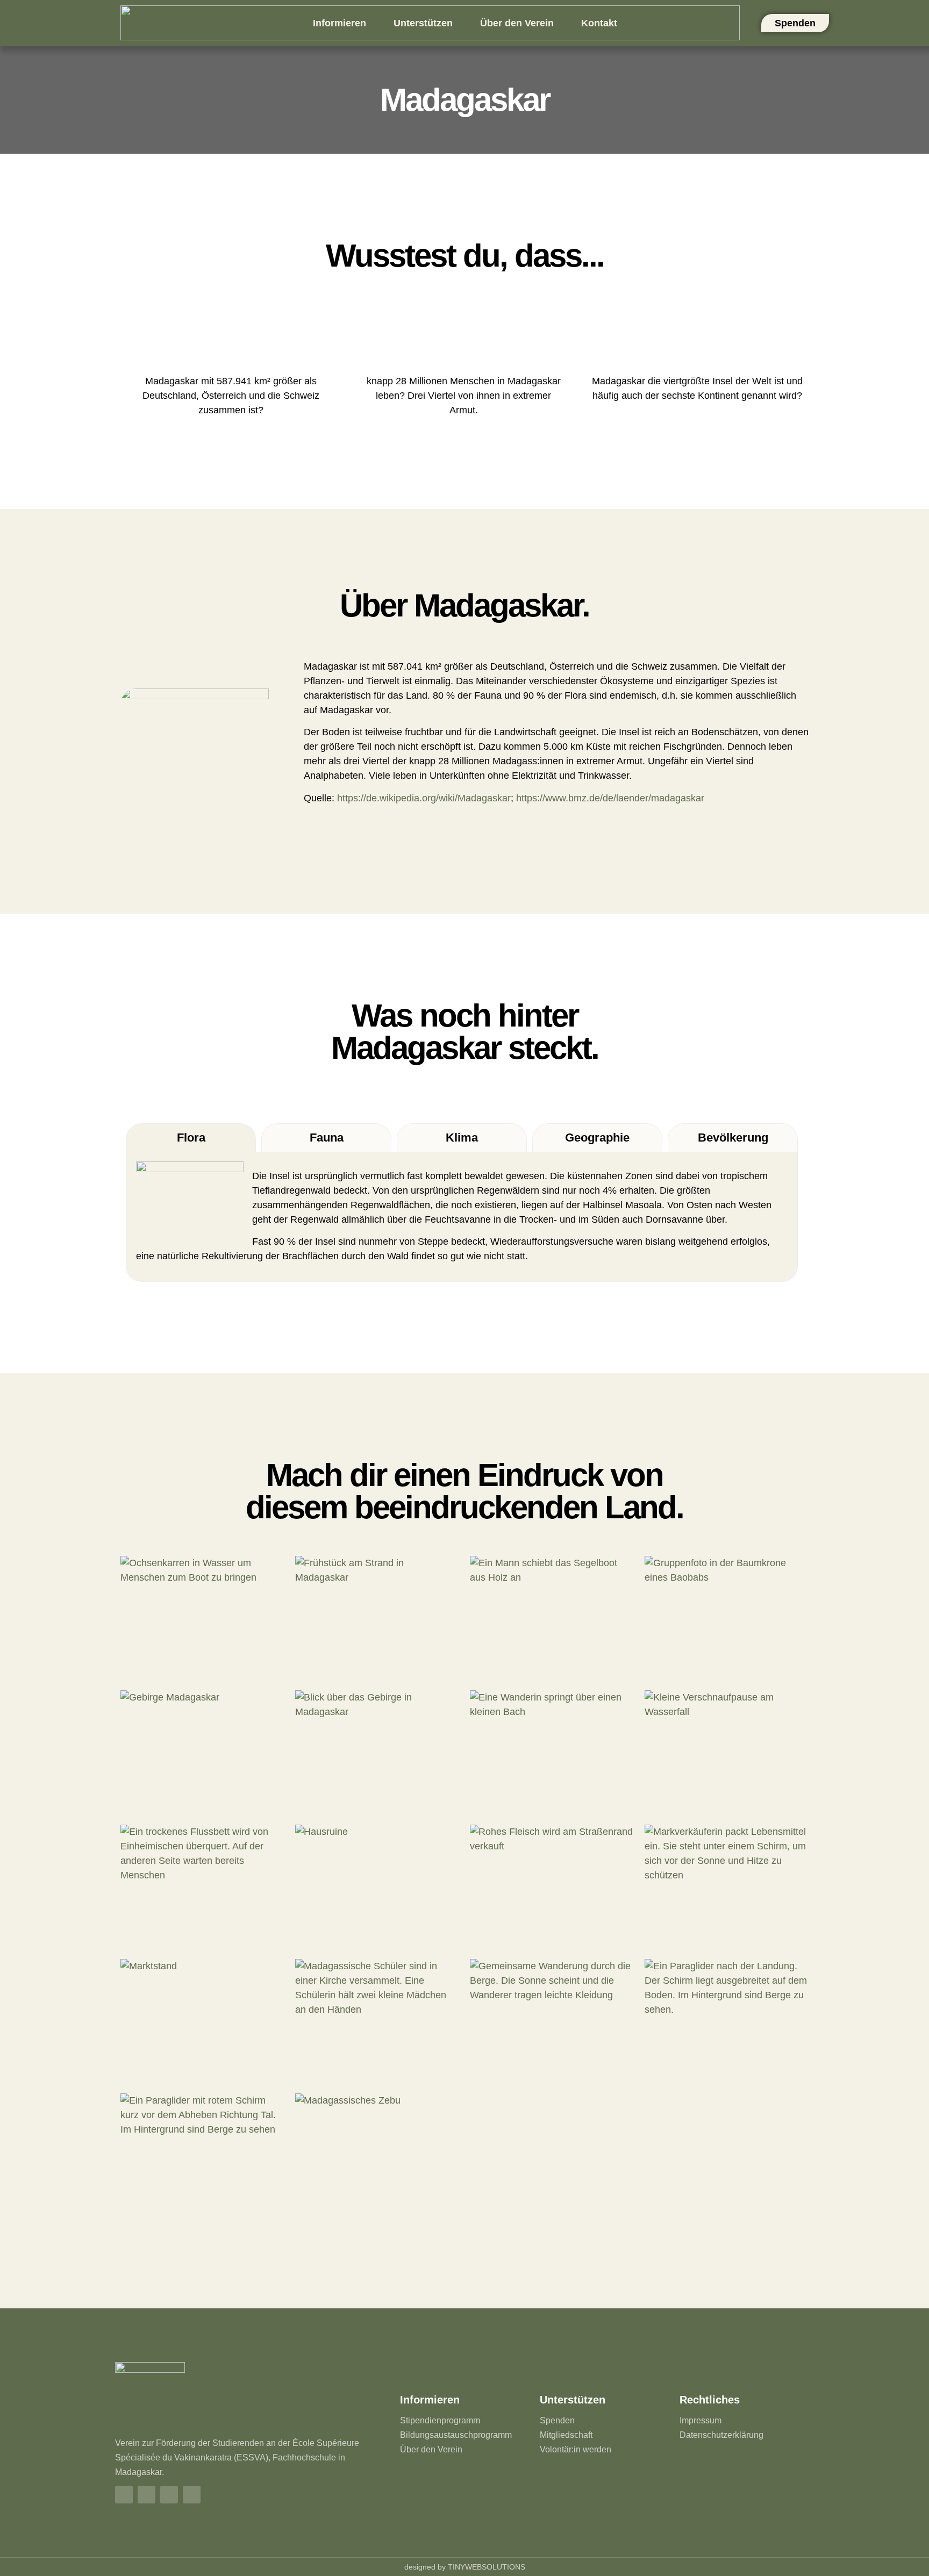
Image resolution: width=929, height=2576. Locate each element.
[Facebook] (655, 23)
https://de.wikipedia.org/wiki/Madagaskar (424, 798)
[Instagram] (682, 23)
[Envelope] (192, 2495)
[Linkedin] (709, 23)
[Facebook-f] (124, 2495)
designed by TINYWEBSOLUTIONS (465, 2567)
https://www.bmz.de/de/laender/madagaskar (610, 798)
